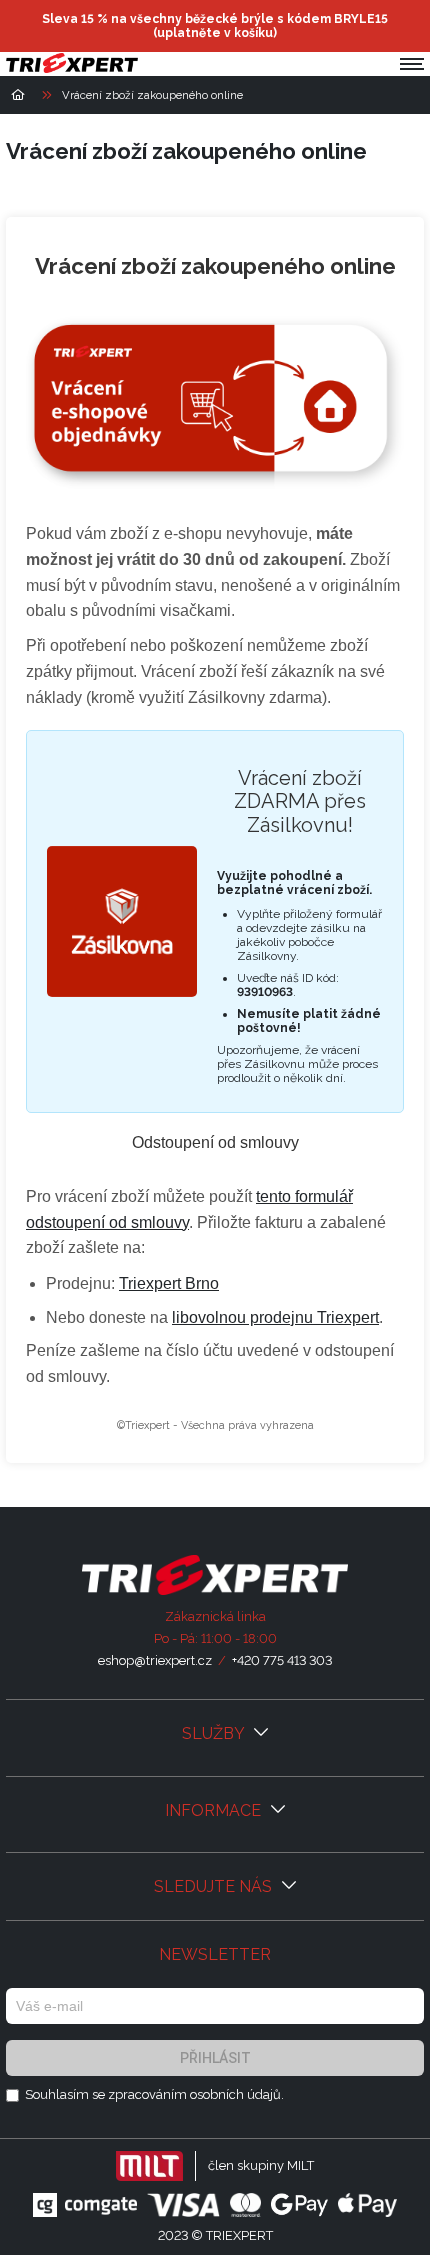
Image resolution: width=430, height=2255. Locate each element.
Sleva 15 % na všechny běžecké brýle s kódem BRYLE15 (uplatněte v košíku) (215, 26)
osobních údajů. (237, 2094)
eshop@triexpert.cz (155, 1660)
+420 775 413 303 (282, 1660)
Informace (215, 1810)
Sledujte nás (215, 1886)
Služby (215, 1733)
